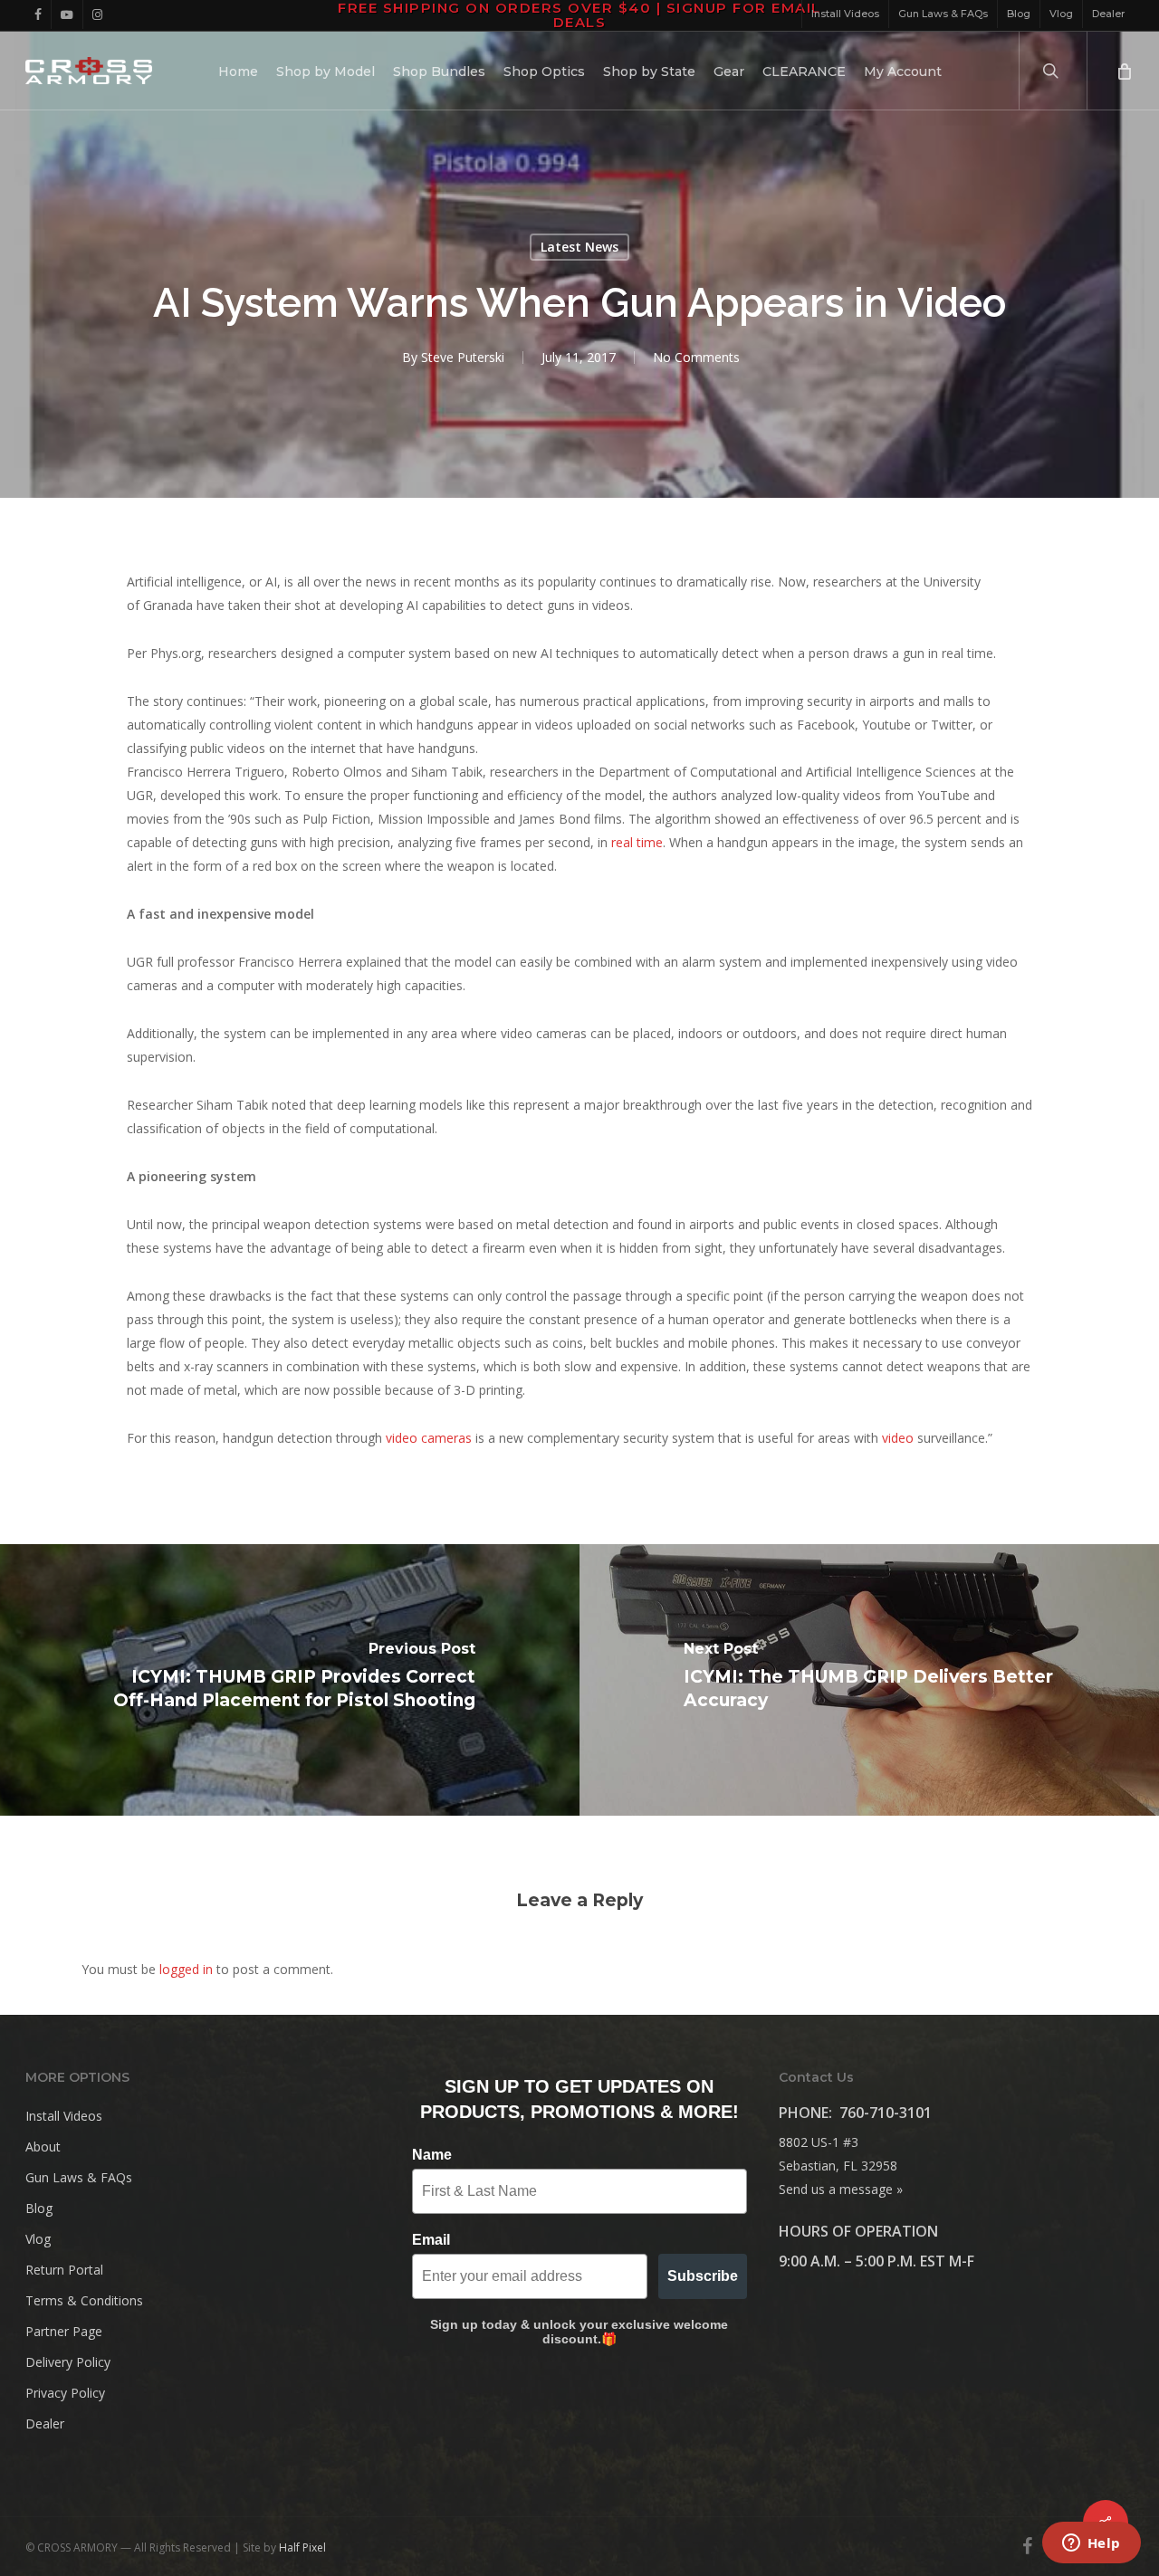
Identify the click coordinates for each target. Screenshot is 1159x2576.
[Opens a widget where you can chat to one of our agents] (1091, 2544)
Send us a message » (841, 2189)
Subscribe (703, 2276)
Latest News (579, 247)
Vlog (38, 2239)
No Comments (696, 357)
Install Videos (64, 2116)
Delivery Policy (68, 2362)
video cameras (429, 1438)
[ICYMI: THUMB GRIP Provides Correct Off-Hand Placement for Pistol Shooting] (290, 1680)
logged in (186, 1969)
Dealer (45, 2423)
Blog (39, 2208)
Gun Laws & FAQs (79, 2177)
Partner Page (64, 2331)
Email (431, 2240)
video (898, 1438)
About (43, 2147)
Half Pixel (302, 2547)
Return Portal (64, 2270)
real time (637, 842)
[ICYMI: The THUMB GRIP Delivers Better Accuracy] (869, 1680)
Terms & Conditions (84, 2300)
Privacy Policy (65, 2393)
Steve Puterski (463, 357)
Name (432, 2155)
